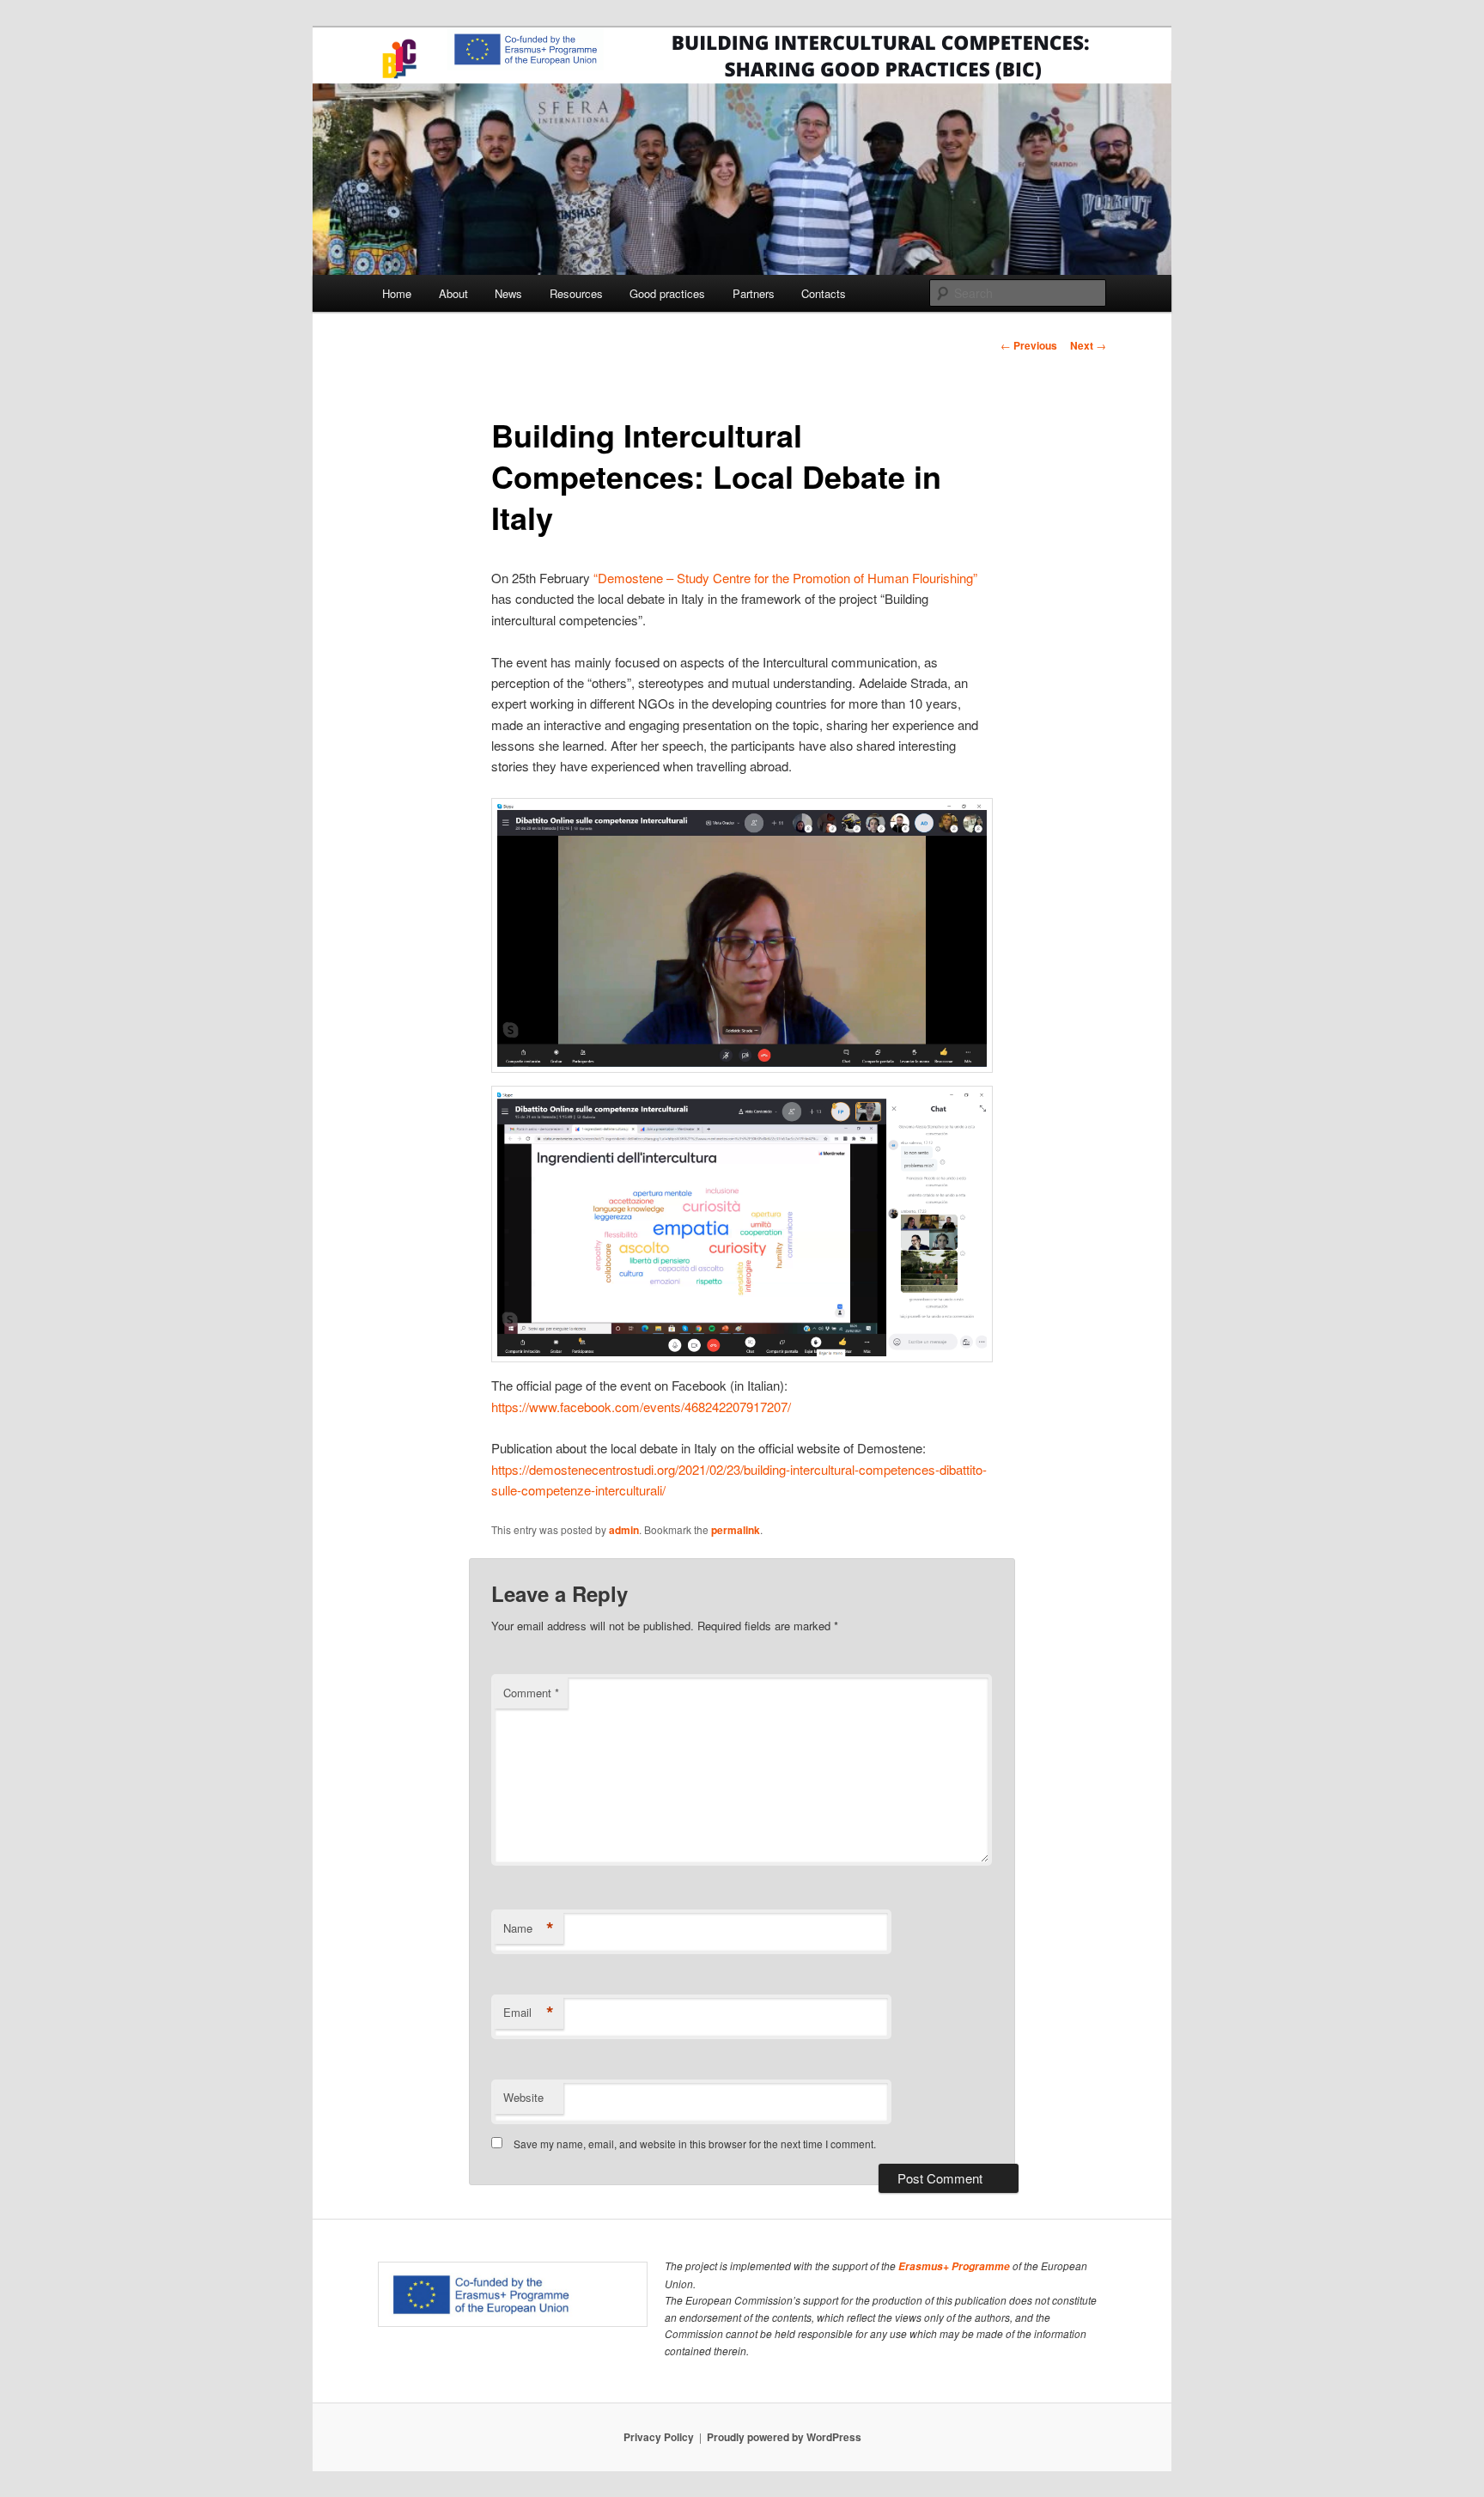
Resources (576, 293)
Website (523, 2097)
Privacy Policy (659, 2437)
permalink (736, 1530)
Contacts (824, 293)
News (508, 293)
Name (529, 1928)
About (453, 293)
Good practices (667, 293)
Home (397, 293)
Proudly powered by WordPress (784, 2437)
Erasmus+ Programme (954, 2266)
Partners (754, 293)
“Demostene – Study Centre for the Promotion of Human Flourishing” (785, 578)
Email (529, 2013)
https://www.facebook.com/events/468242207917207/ (641, 1407)
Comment (531, 1693)
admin (624, 1530)
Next (1088, 345)
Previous (1029, 345)
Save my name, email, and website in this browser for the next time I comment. (695, 2144)
